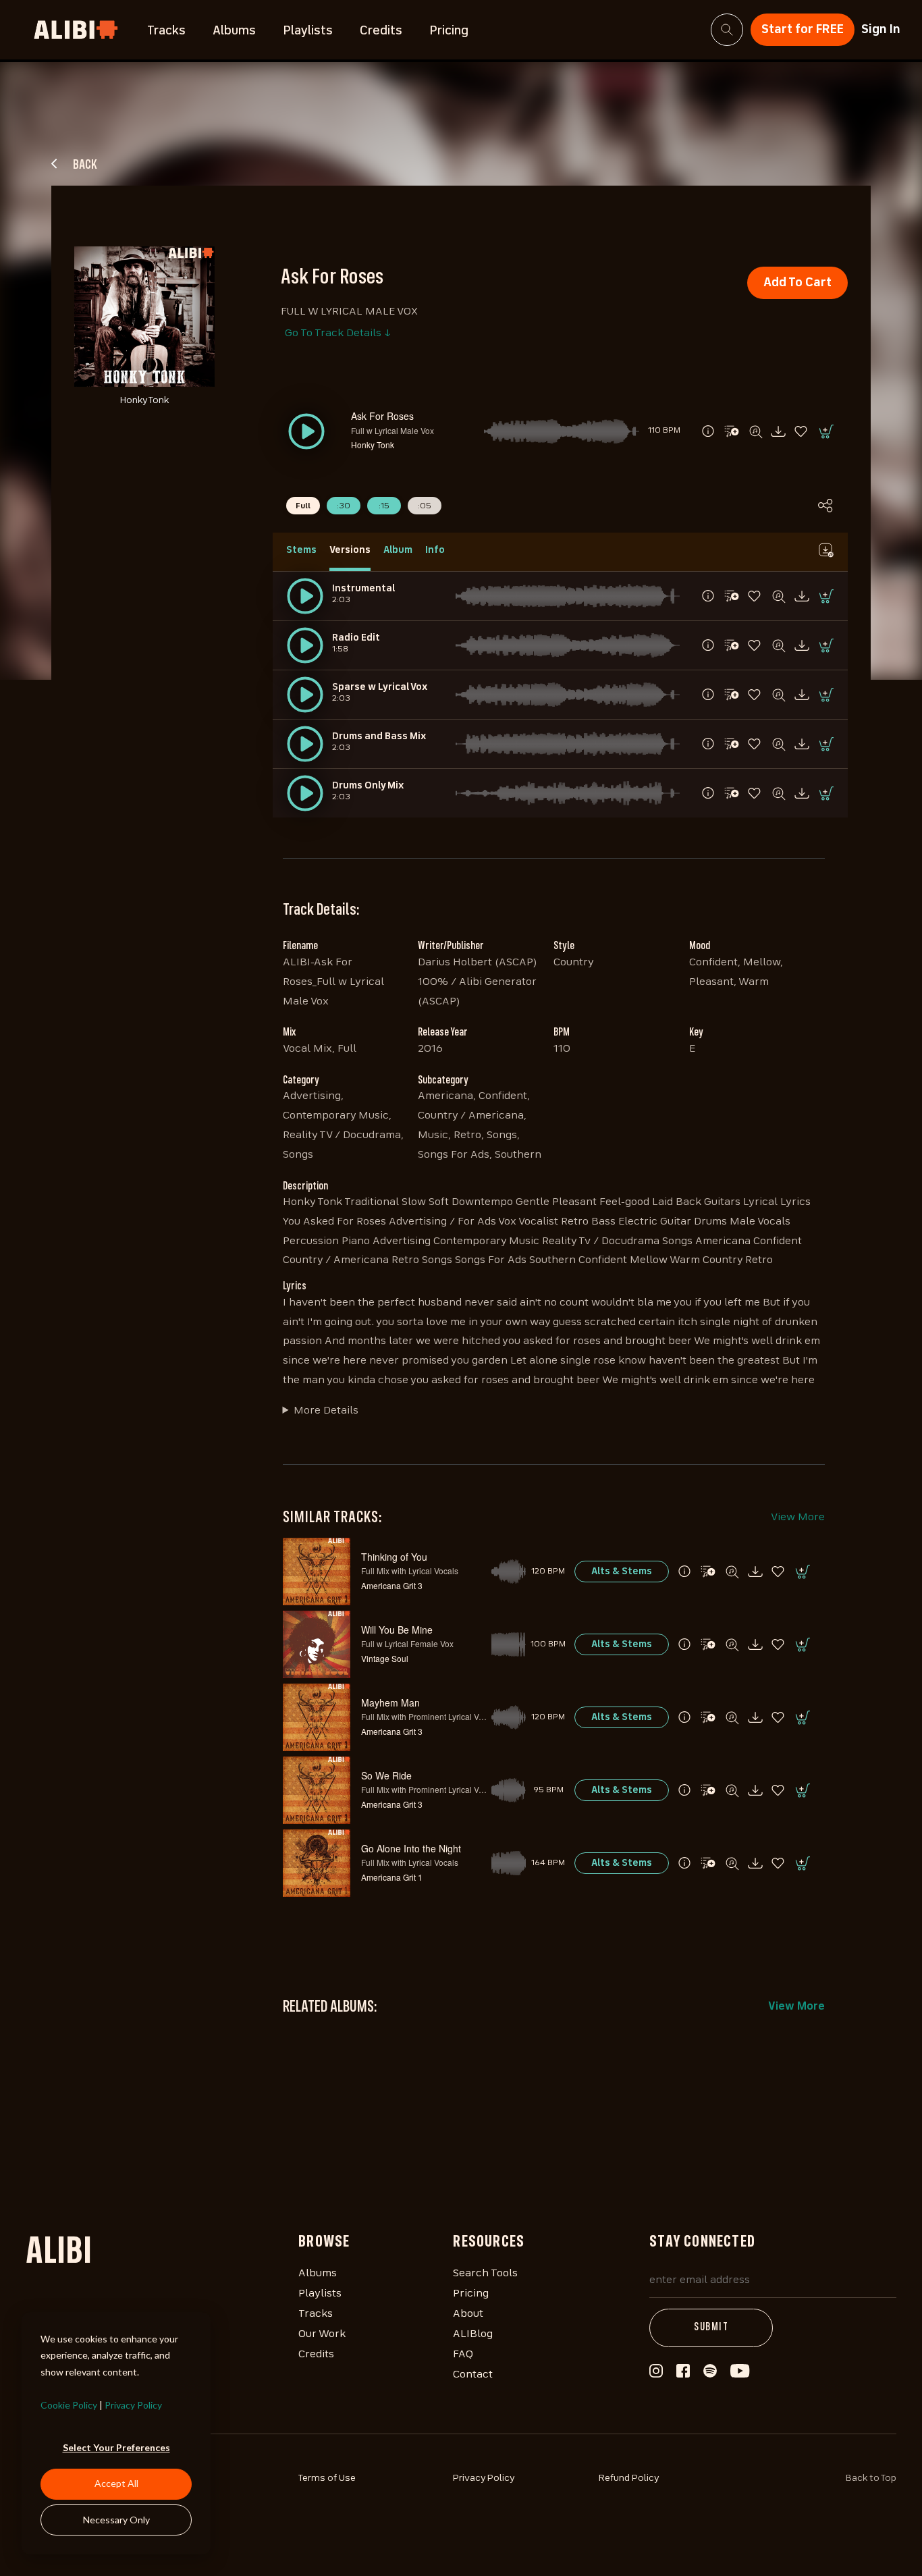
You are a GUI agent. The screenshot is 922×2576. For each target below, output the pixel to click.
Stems (301, 550)
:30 (344, 506)
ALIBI (59, 2253)
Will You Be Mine (397, 1630)
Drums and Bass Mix (379, 736)
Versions (350, 550)
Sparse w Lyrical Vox (380, 687)
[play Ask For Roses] (305, 596)
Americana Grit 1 (392, 1877)
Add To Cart (797, 283)
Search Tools (485, 2274)
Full (303, 506)
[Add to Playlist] (732, 431)
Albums (234, 31)
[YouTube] (740, 2375)
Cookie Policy (69, 2405)
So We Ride (386, 1775)
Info (435, 550)
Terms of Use (327, 2478)
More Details (326, 1411)
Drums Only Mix (368, 786)
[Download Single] (778, 431)
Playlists (308, 31)
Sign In (881, 30)
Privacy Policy (133, 2405)
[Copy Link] (825, 506)
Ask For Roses (382, 416)
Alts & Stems (622, 1572)
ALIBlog (473, 2334)
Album (398, 550)
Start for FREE (803, 30)
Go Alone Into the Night (411, 1848)
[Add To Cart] (825, 431)
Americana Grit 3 (392, 1585)
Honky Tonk (373, 445)
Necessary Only (116, 2520)
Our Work (322, 2334)
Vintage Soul (385, 1658)
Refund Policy (629, 2478)
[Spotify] (710, 2375)
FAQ (463, 2355)
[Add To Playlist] (708, 1572)
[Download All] (825, 550)
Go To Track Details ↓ (338, 333)
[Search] (727, 30)
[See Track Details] (708, 431)
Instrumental (363, 589)
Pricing (449, 31)
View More (798, 1518)
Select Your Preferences (116, 2447)
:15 (384, 506)
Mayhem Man (390, 1702)
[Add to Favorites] (802, 431)
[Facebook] (683, 2374)
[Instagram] (656, 2375)
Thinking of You (394, 1557)
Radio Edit (356, 638)
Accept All (116, 2483)
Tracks (166, 31)
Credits (381, 31)
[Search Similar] (755, 431)
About (468, 2314)
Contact (473, 2375)
